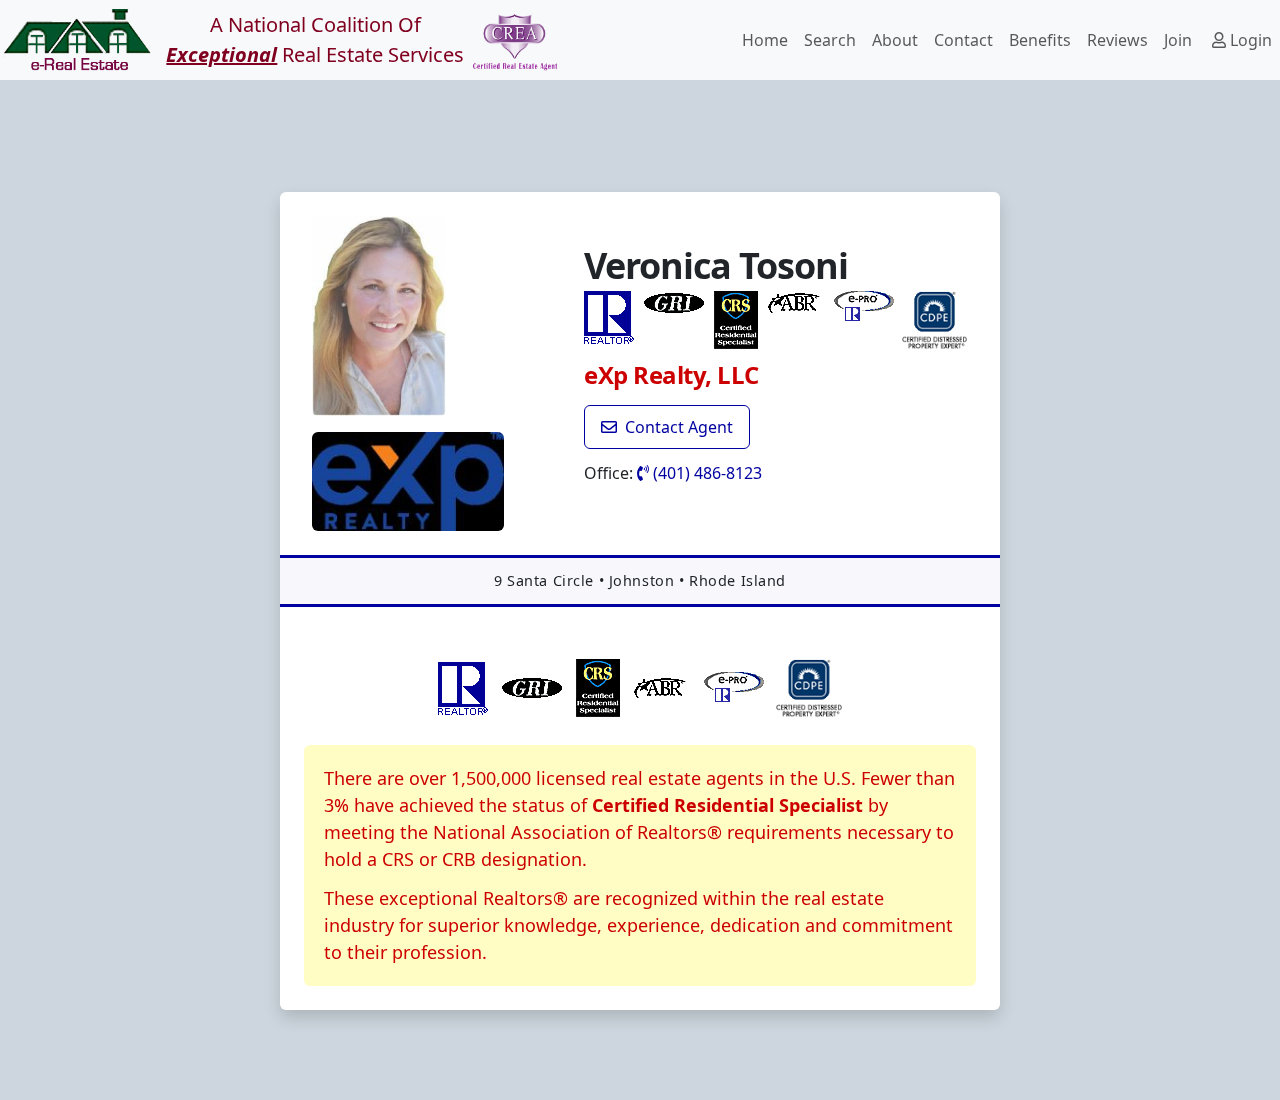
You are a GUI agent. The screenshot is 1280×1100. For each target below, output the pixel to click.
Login (1249, 40)
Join (1178, 40)
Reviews (1117, 40)
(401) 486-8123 (705, 473)
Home (765, 40)
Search (830, 40)
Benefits (1040, 40)
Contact (963, 40)
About (895, 40)
